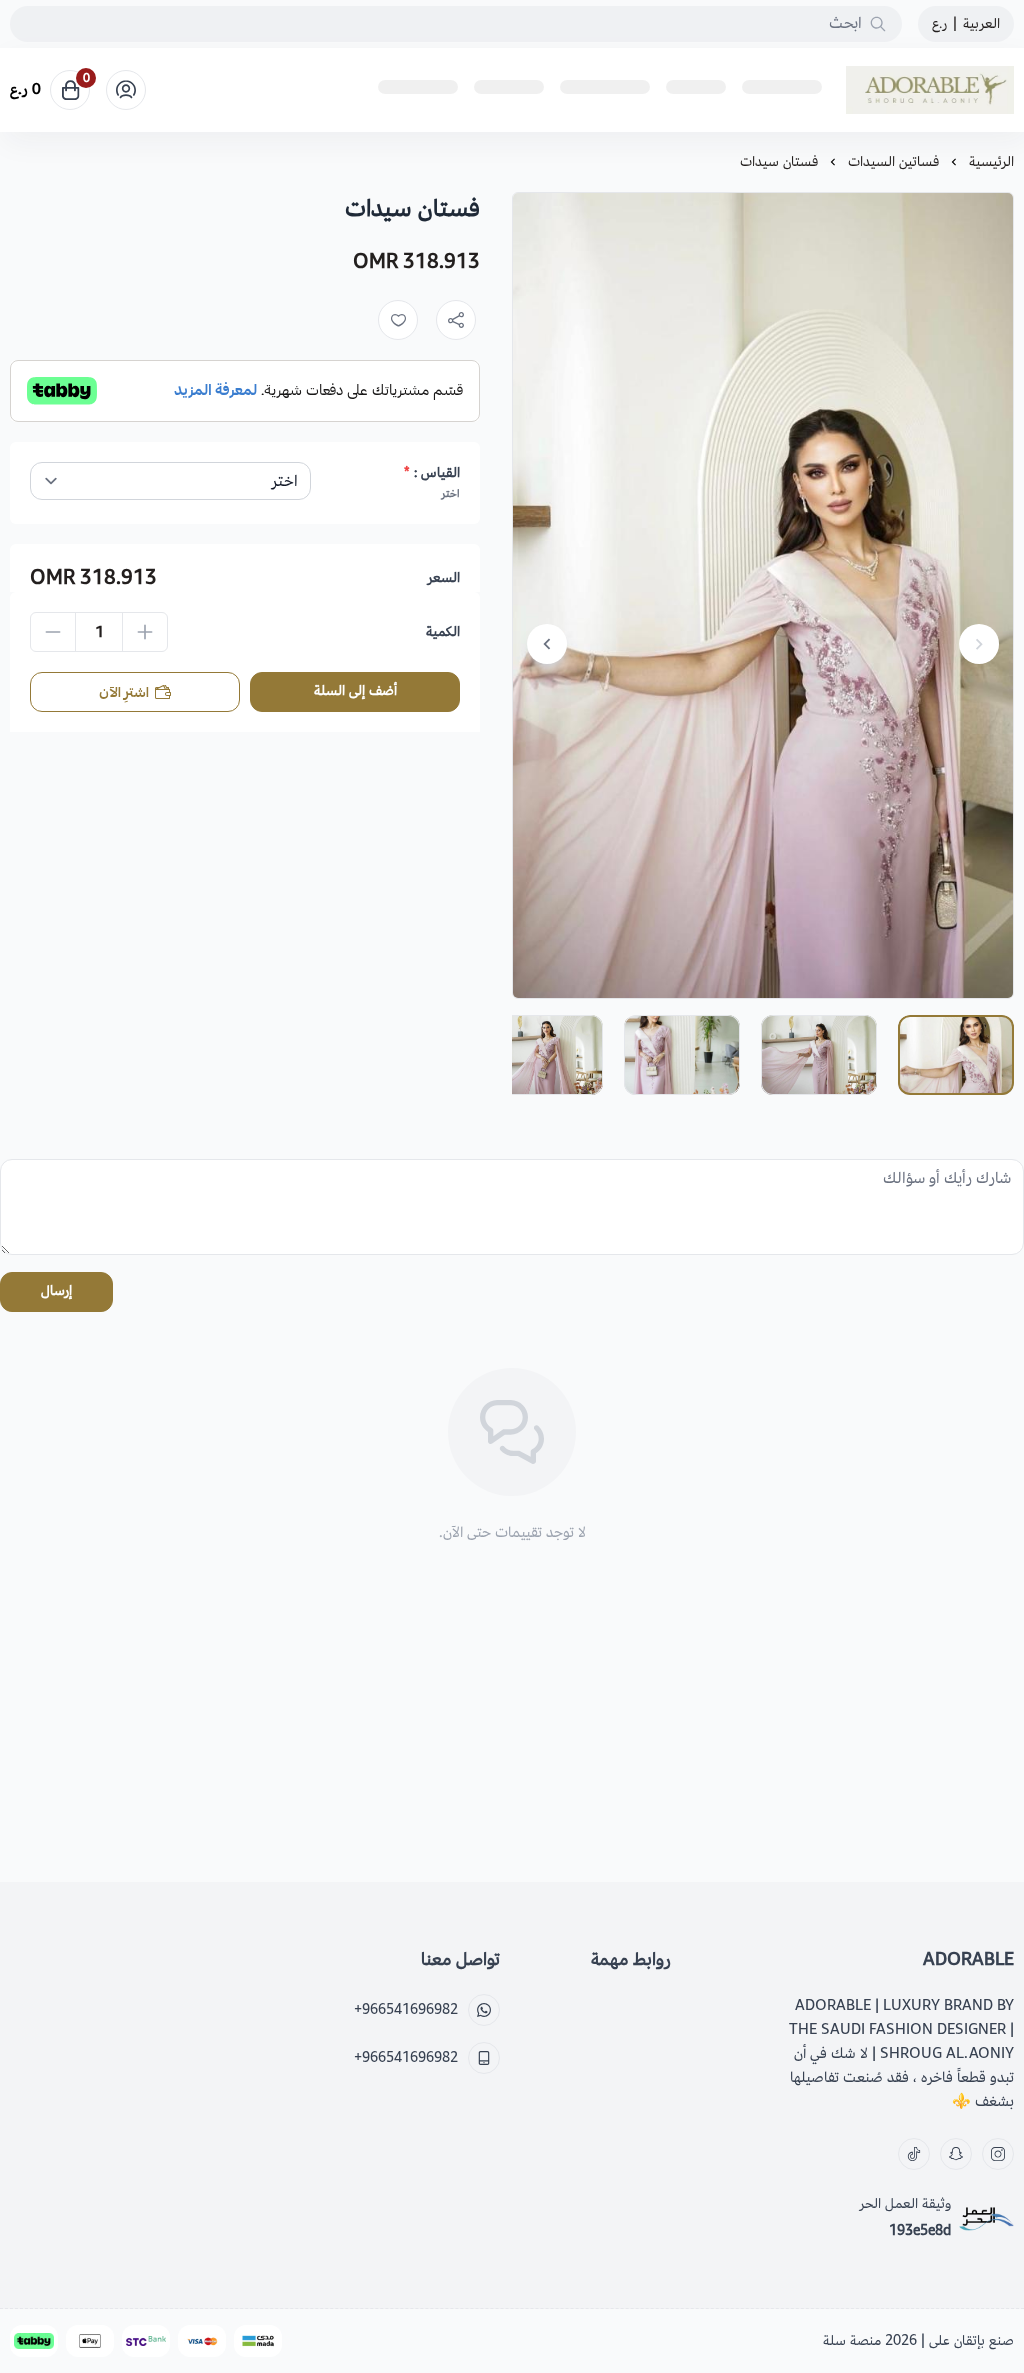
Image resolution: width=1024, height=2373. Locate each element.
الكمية (443, 632)
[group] (763, 595)
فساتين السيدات (893, 161)
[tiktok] (914, 2154)
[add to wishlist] (398, 320)
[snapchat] (956, 2154)
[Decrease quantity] (53, 632)
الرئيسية (991, 161)
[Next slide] (547, 644)
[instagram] (998, 2154)
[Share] (456, 320)
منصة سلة (852, 2340)
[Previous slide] (979, 644)
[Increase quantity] (145, 632)
